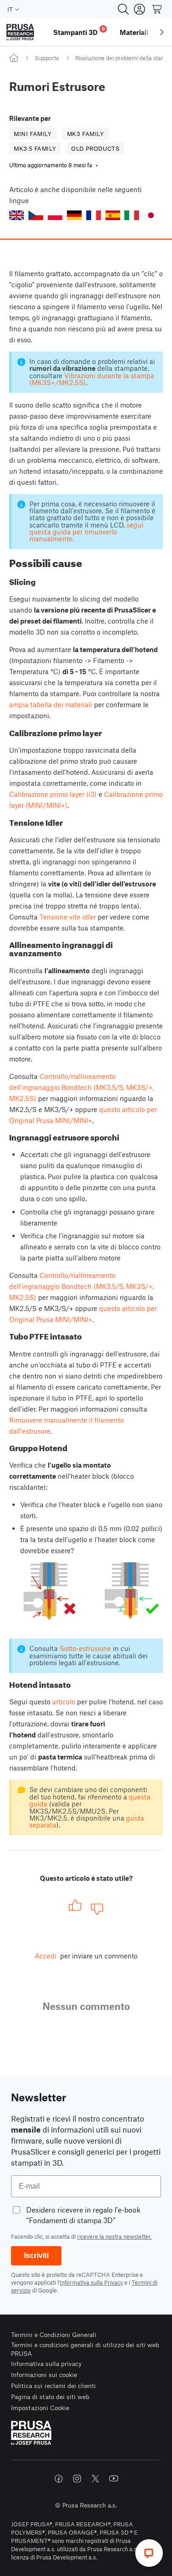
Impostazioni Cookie (40, 2408)
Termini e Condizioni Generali (54, 2335)
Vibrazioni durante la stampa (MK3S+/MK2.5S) (92, 379)
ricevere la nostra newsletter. (114, 2236)
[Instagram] (77, 2479)
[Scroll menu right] (162, 32)
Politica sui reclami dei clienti (53, 2386)
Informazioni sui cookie (44, 2375)
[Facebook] (59, 2479)
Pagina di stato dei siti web (50, 2397)
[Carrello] (157, 9)
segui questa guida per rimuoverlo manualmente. (86, 532)
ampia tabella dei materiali (51, 704)
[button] (17, 215)
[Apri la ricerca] (123, 9)
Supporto (47, 58)
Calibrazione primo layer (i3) (53, 794)
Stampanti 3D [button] (79, 31)
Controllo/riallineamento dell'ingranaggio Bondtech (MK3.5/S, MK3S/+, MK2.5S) (82, 1087)
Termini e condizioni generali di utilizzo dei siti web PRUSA (85, 2349)
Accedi (46, 1956)
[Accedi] (139, 9)
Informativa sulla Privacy (91, 2282)
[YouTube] (114, 2479)
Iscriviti (36, 2255)
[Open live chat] (149, 2553)
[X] (95, 2479)
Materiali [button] (134, 32)
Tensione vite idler (68, 917)
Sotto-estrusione (85, 1648)
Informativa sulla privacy (46, 2363)
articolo (64, 1702)
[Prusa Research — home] (20, 32)
